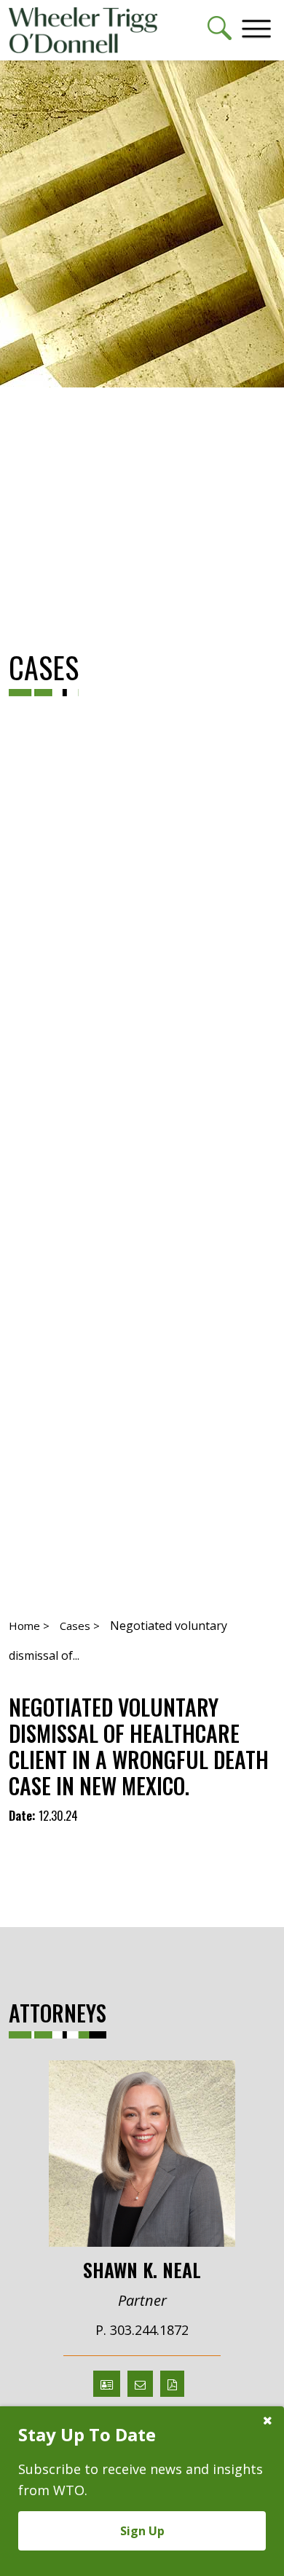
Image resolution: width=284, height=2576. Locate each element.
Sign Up (142, 2531)
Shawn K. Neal (142, 2269)
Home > (29, 1626)
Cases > (80, 1626)
